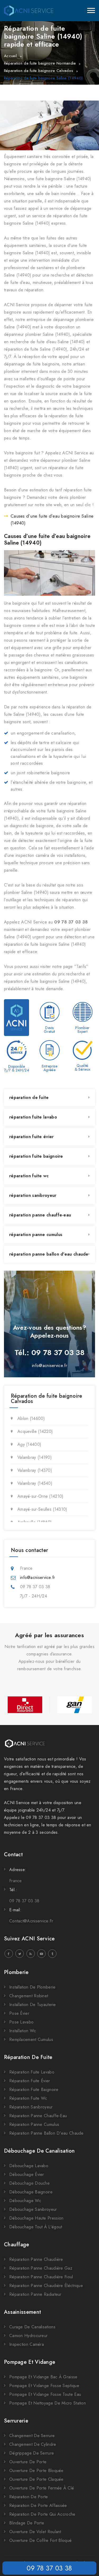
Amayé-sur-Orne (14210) (41, 1496)
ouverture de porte (28, 2462)
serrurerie (16, 2421)
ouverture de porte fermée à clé (42, 2488)
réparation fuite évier (32, 1137)
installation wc (23, 2031)
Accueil (10, 56)
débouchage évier (27, 2174)
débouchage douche (29, 2183)
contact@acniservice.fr (31, 1921)
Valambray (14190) (35, 1457)
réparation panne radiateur (35, 2294)
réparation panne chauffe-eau (40, 1215)
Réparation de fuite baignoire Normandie (40, 63)
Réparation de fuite (28, 2057)
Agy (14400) (29, 1444)
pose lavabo (21, 2022)
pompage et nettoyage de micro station (48, 2403)
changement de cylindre (33, 2444)
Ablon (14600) (31, 1418)
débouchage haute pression (36, 2218)
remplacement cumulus (31, 2039)
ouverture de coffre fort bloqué (40, 2540)
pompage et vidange (30, 2362)
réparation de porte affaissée (38, 2505)
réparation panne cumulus (36, 1235)
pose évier (19, 2013)
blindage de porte (27, 2523)
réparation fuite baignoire (36, 1156)
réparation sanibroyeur (33, 1195)
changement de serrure (32, 2436)
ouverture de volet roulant (35, 2532)
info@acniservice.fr (49, 1366)
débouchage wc (25, 2201)
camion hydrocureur (28, 2336)
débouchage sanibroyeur (33, 2209)
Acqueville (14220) (35, 1431)
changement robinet (29, 1996)
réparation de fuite (29, 1097)
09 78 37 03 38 (49, 2568)
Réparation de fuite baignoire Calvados (39, 71)
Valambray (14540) (35, 1483)
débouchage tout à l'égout (36, 2227)
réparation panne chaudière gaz (41, 2268)
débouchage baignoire (31, 2192)
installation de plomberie (32, 1987)
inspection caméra (27, 2344)
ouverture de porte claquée (36, 2479)
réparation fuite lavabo (33, 1117)
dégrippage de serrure (32, 2453)
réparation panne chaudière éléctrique (46, 2286)
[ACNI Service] (29, 11)
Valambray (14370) (35, 1470)
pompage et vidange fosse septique (44, 2386)
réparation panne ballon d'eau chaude (49, 1254)
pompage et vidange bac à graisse (43, 2377)
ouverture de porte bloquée (36, 2471)
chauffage (17, 2245)
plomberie (16, 1972)
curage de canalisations (32, 2327)
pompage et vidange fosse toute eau (45, 2394)
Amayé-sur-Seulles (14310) (42, 1509)
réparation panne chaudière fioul (41, 2277)
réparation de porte (29, 2497)
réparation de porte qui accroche (42, 2514)
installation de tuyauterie (33, 2005)
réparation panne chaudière (36, 2259)
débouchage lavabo (29, 2166)
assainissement (22, 2312)
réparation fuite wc (29, 1176)
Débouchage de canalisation (39, 2151)
